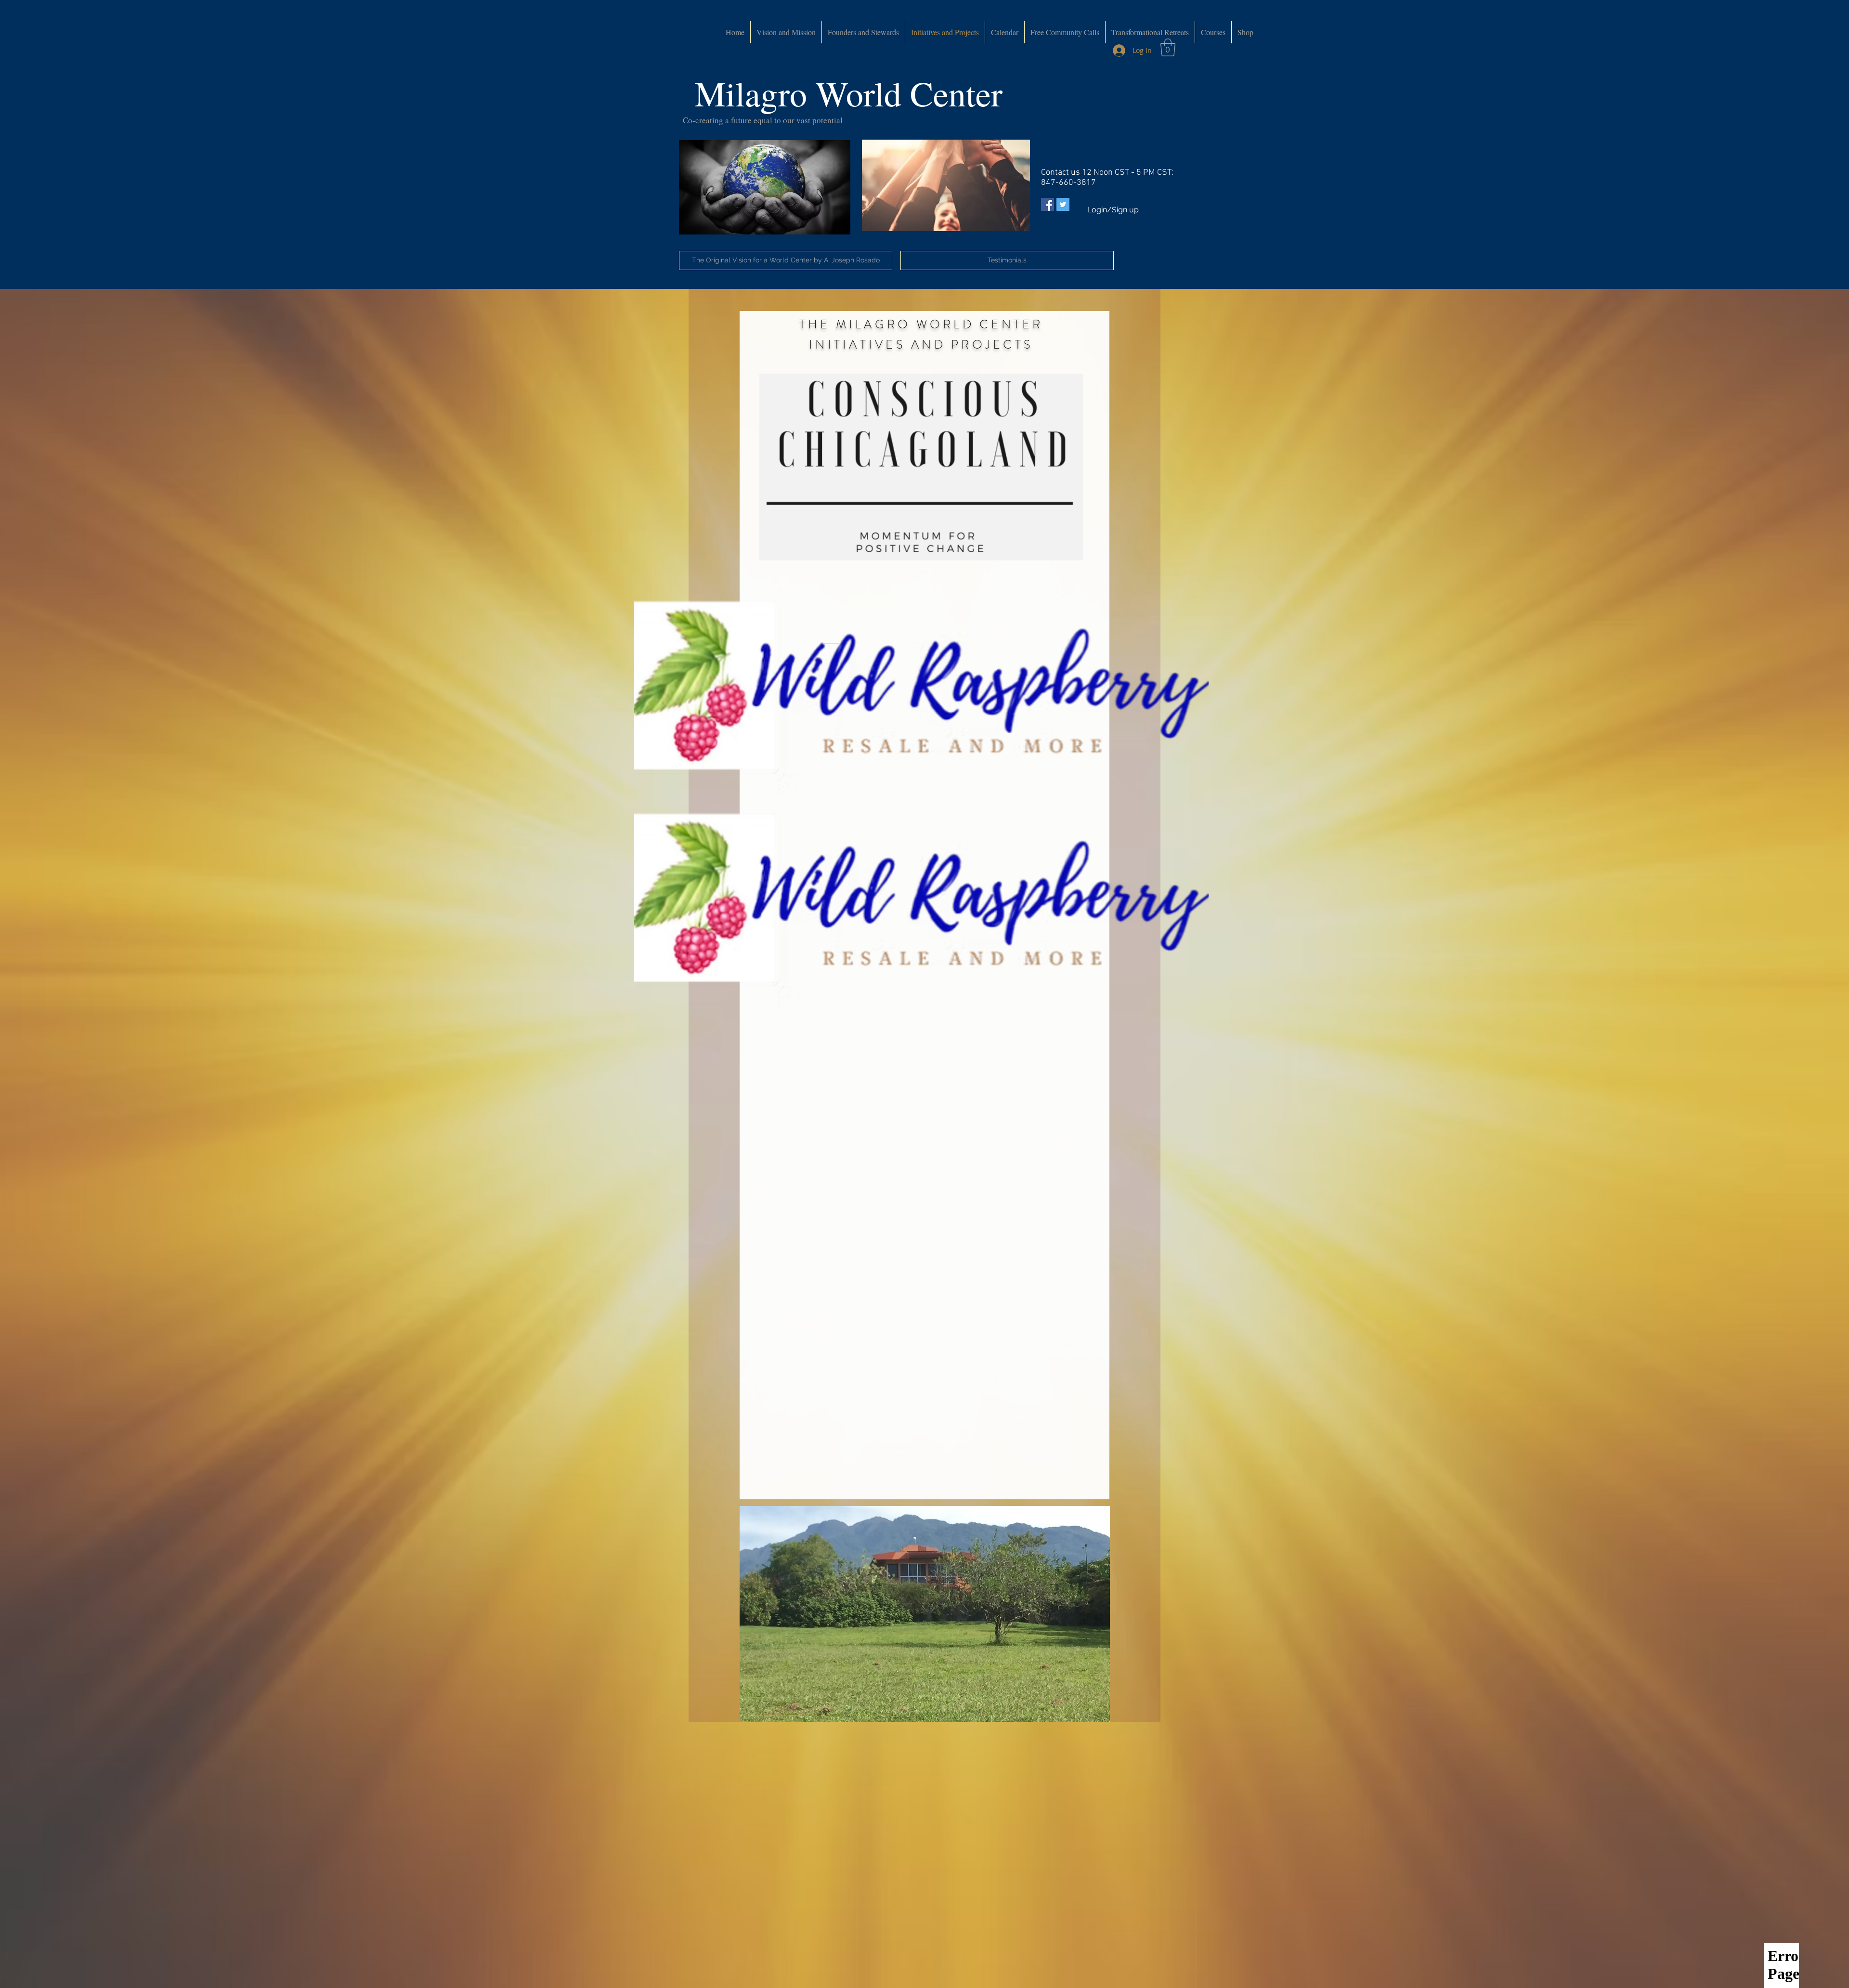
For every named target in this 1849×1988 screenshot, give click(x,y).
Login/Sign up (1113, 210)
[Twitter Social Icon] (1063, 204)
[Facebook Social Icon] (1048, 204)
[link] (1168, 47)
